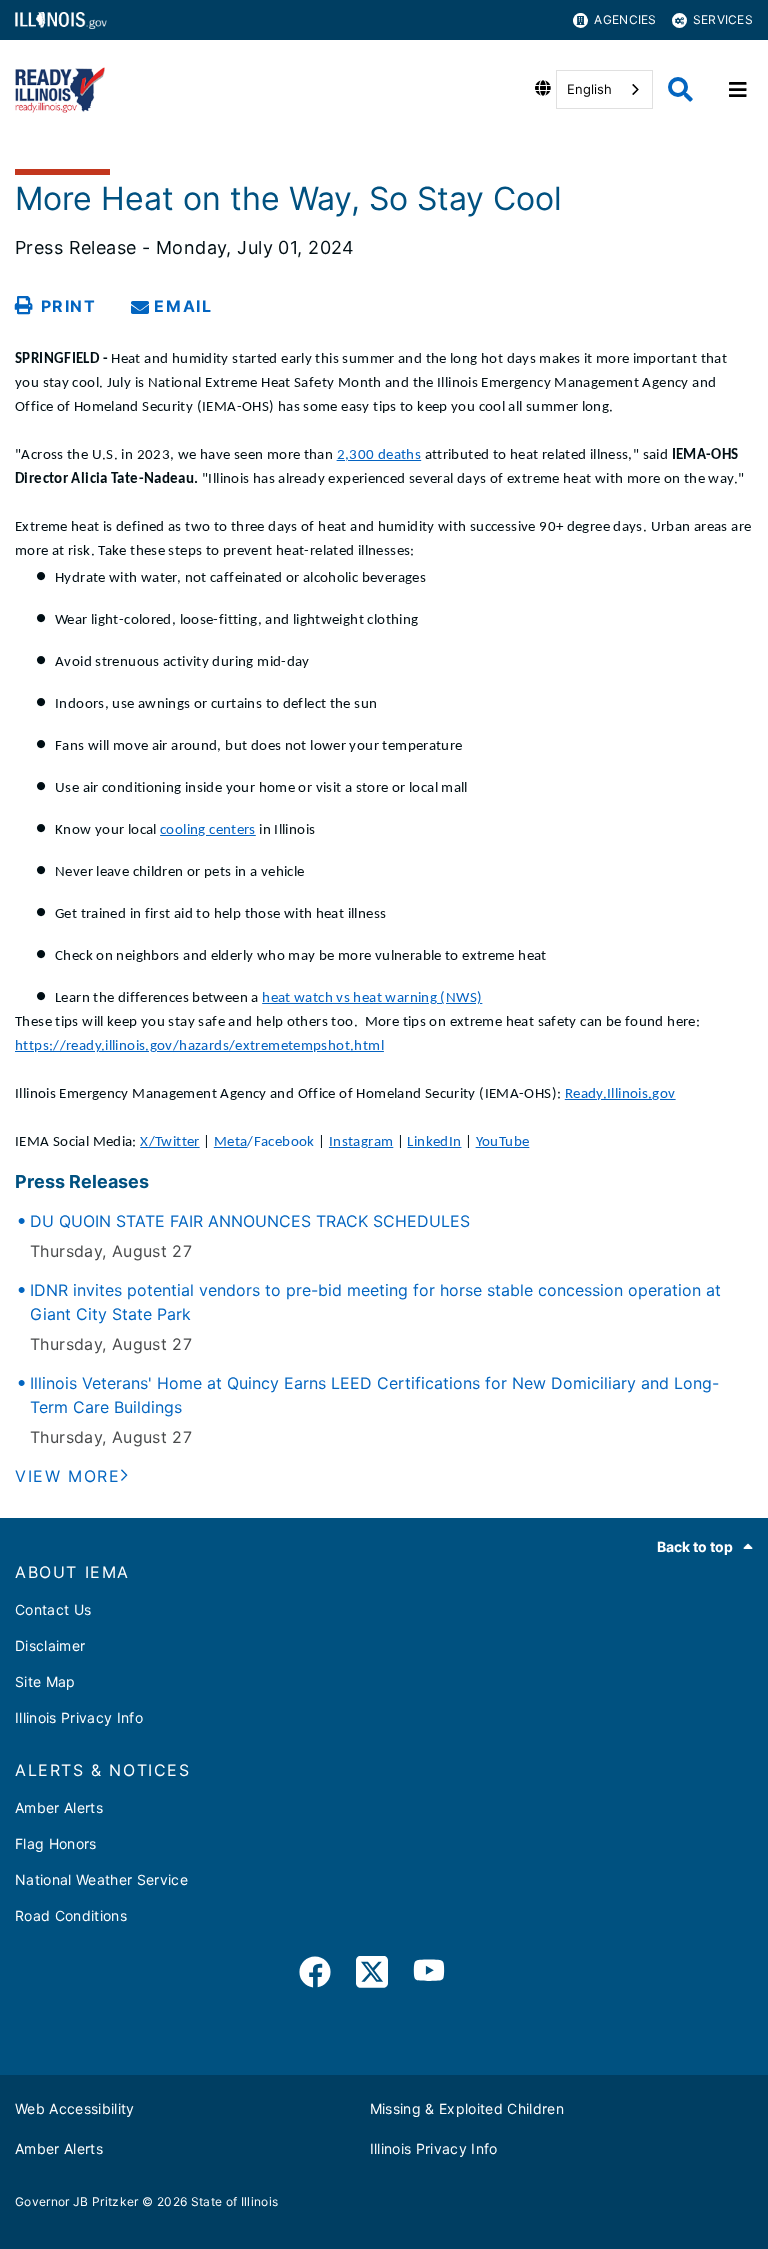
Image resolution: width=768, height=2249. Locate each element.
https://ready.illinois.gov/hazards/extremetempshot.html (199, 1046)
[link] (315, 1975)
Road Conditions (71, 1915)
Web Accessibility (75, 2108)
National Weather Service (101, 1879)
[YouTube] (429, 1975)
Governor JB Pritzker (77, 2201)
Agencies (625, 19)
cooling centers (208, 830)
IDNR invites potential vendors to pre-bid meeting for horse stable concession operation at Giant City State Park (375, 1302)
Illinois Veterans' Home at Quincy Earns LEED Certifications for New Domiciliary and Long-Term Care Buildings (374, 1395)
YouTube (503, 1142)
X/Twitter (169, 1142)
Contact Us (53, 1609)
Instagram (361, 1142)
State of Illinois (235, 2201)
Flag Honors (56, 1843)
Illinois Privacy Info (79, 1717)
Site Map (45, 1681)
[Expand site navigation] (738, 90)
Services (723, 19)
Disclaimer (50, 1645)
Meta (231, 1142)
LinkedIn (434, 1142)
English (589, 89)
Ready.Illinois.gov (620, 1094)
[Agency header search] (680, 89)
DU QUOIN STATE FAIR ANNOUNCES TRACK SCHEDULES (250, 1221)
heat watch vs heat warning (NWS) (372, 998)
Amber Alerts (59, 1807)
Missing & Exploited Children (467, 2108)
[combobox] (604, 89)
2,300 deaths (379, 455)
